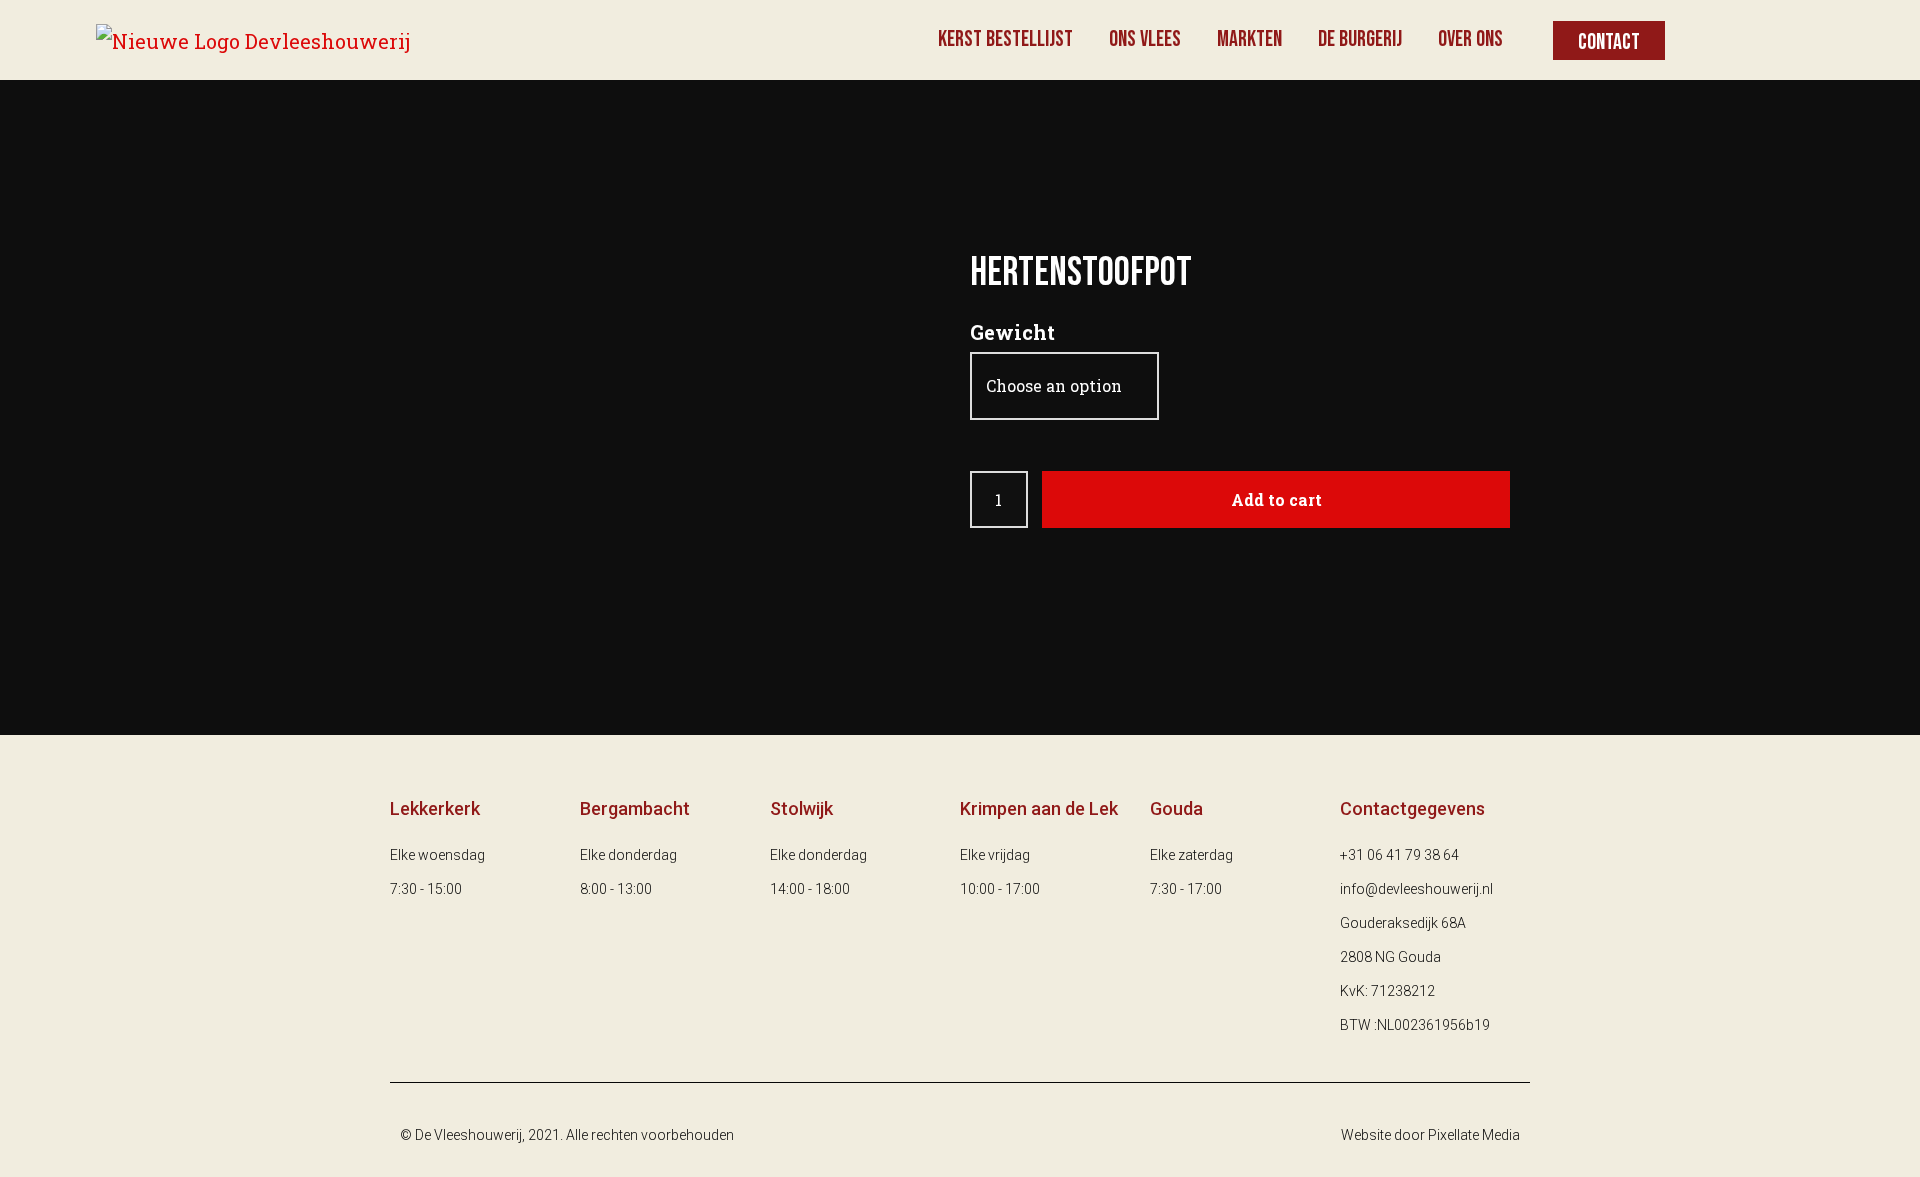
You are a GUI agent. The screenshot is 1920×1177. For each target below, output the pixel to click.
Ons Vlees (1145, 39)
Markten (1249, 39)
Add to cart (1276, 499)
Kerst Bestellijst (1005, 39)
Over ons (1470, 39)
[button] (1609, 40)
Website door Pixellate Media (1430, 1135)
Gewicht (1012, 332)
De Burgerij (1360, 39)
